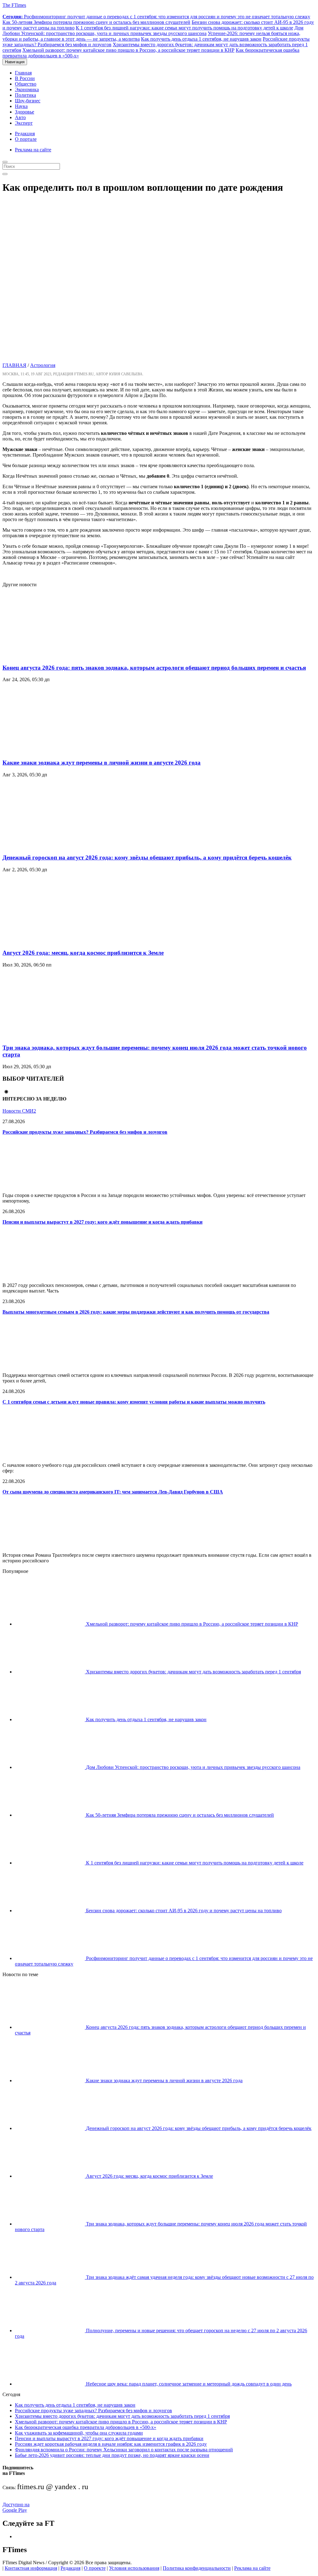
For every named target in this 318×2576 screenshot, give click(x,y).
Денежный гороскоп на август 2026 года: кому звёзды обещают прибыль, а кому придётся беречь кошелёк (147, 857)
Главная (23, 73)
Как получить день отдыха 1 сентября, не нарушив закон (201, 39)
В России (25, 78)
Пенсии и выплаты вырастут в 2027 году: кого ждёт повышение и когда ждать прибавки (102, 1222)
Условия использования (134, 2568)
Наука (21, 106)
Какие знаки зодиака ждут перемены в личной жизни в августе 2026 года (102, 763)
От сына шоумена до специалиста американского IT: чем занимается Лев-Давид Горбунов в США (113, 1492)
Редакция (25, 134)
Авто (20, 117)
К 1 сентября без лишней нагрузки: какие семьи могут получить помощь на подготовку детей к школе (184, 28)
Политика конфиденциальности (197, 2568)
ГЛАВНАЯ (14, 365)
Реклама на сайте (33, 150)
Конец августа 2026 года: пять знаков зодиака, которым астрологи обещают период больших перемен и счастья (154, 668)
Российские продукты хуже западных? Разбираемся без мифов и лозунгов (85, 1132)
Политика (25, 95)
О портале (26, 139)
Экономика (27, 89)
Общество (26, 84)
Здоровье (25, 112)
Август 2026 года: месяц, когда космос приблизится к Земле (83, 953)
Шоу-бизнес (28, 101)
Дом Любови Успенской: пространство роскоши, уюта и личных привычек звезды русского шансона (153, 31)
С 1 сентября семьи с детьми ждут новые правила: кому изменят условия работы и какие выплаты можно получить (134, 1402)
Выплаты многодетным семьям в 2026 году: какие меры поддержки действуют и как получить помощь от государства (136, 1312)
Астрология (43, 365)
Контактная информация (31, 2568)
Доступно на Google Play (16, 2507)
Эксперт (24, 123)
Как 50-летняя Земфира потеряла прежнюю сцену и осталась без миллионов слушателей (96, 22)
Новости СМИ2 (19, 1111)
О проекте (95, 2568)
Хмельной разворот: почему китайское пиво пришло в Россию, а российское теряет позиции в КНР (128, 50)
